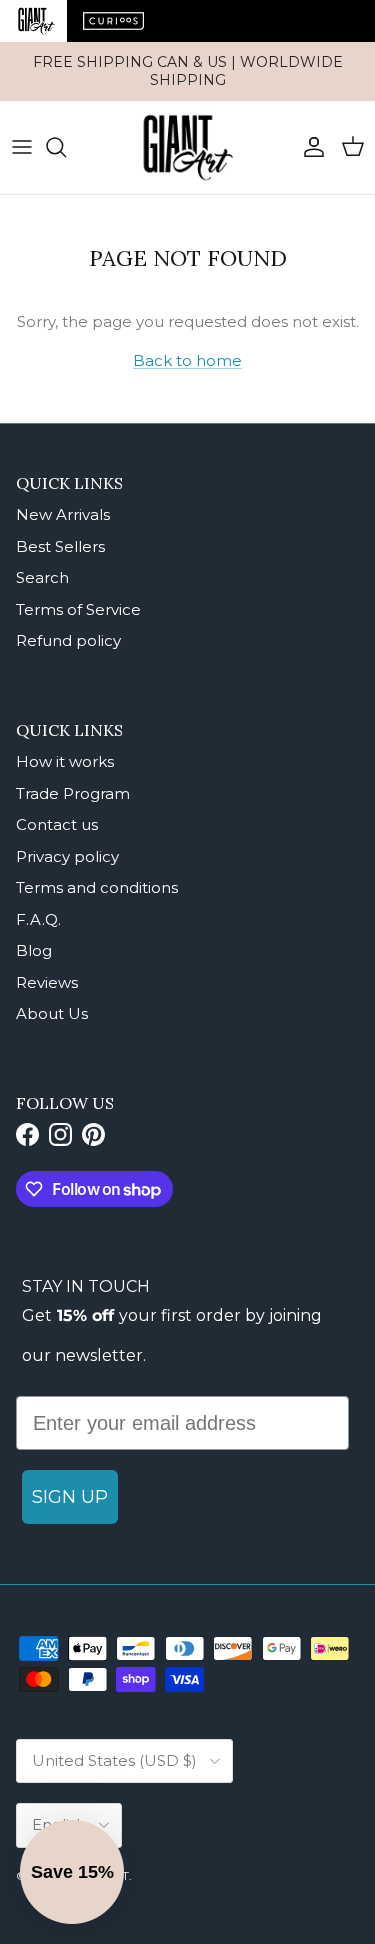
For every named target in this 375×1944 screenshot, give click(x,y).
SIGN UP (70, 1497)
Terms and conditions (97, 887)
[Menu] (22, 147)
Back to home (187, 360)
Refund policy (68, 640)
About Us (52, 1013)
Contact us (57, 824)
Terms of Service (78, 609)
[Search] (66, 147)
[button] (72, 1872)
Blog (34, 950)
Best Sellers (60, 546)
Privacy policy (67, 856)
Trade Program (73, 793)
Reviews (47, 982)
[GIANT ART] (188, 147)
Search (42, 577)
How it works (65, 761)
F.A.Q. (38, 919)
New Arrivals (63, 514)
